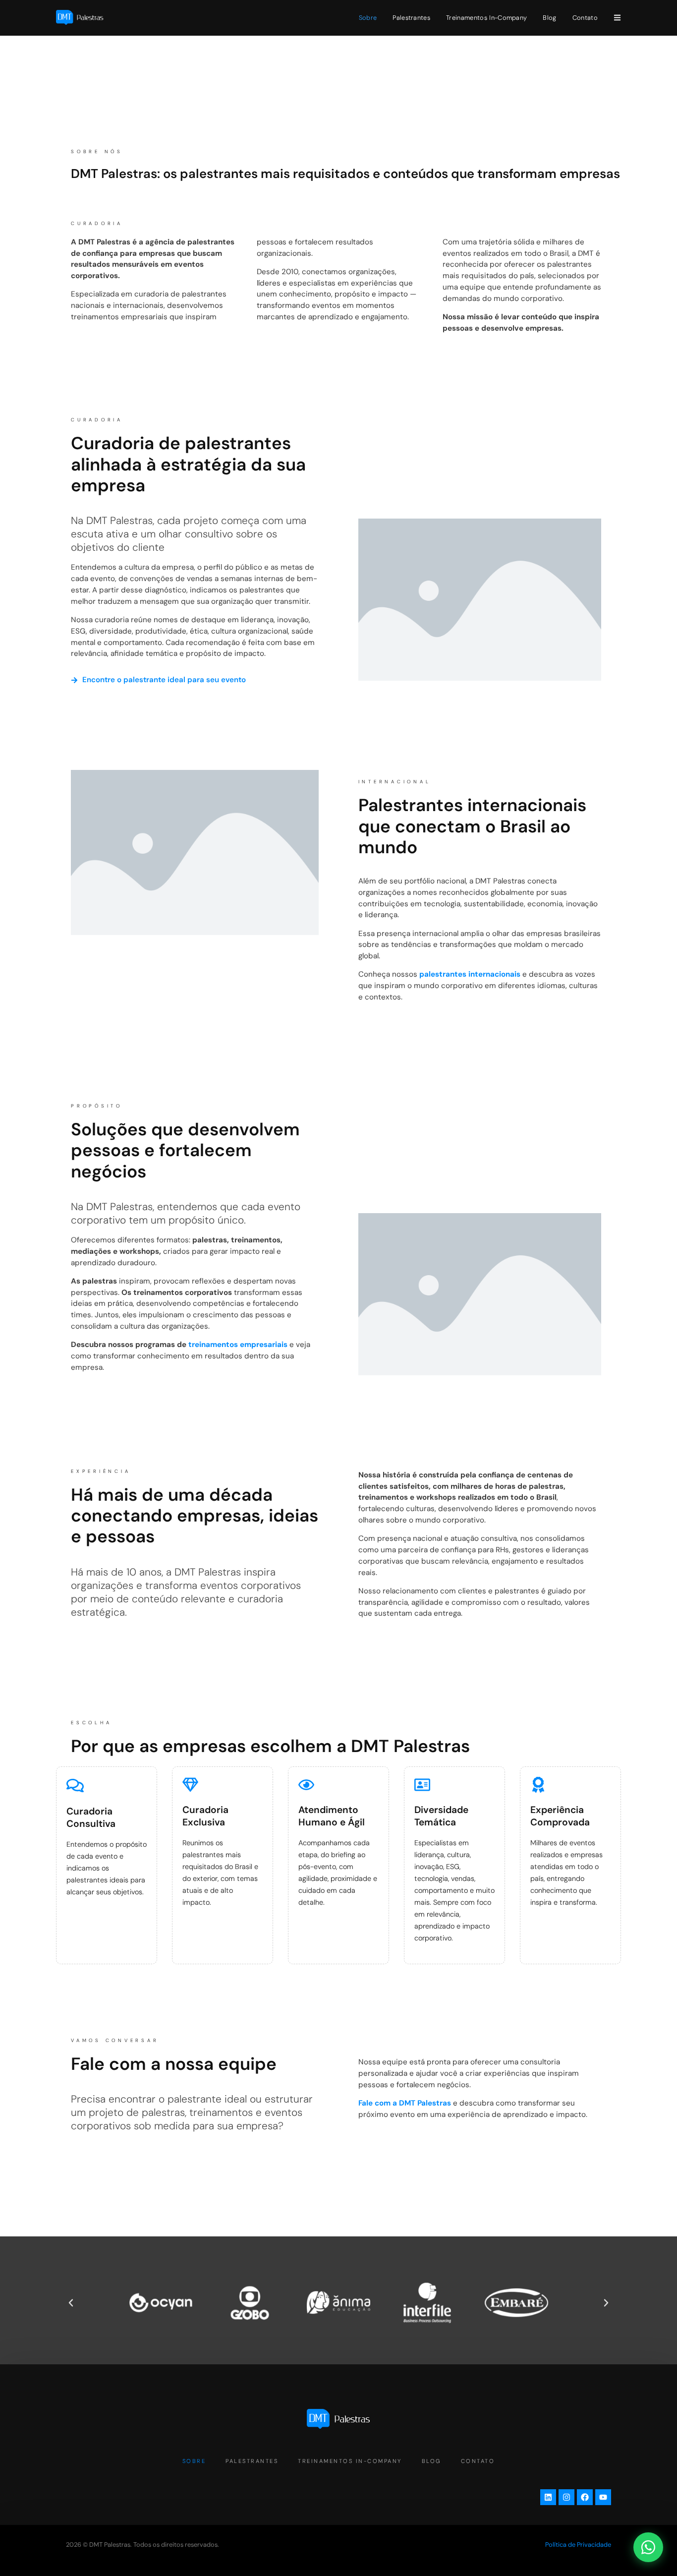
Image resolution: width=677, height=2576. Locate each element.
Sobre (368, 18)
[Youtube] (603, 2497)
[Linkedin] (548, 2497)
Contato (585, 18)
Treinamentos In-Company (486, 18)
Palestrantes (411, 18)
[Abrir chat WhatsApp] (648, 2547)
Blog (549, 18)
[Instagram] (566, 2497)
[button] (71, 2303)
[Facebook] (585, 2497)
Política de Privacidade (578, 2545)
